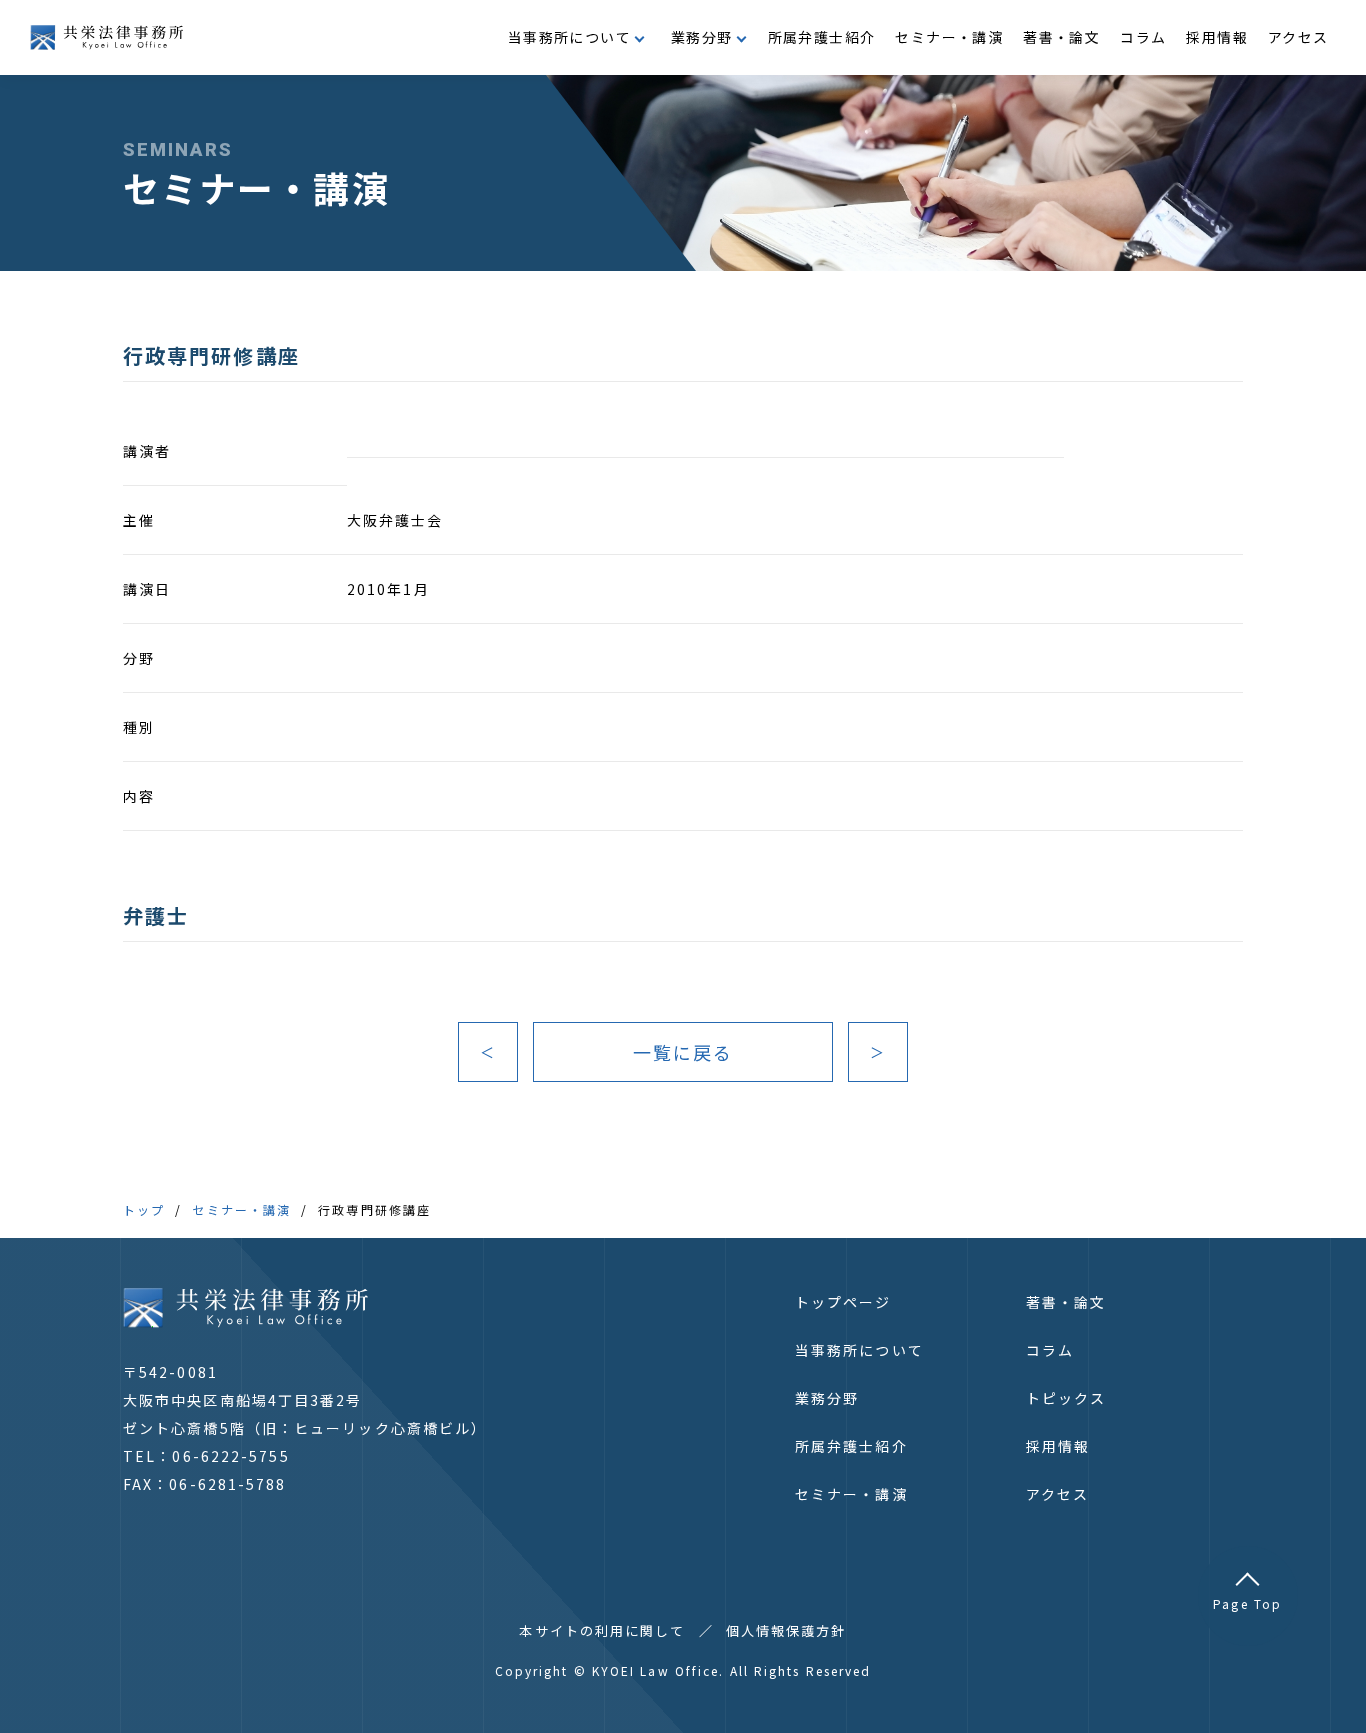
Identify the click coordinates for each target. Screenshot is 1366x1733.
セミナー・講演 (949, 37)
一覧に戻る (683, 1052)
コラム (1143, 37)
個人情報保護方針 (786, 1630)
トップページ (843, 1302)
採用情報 (1217, 37)
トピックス (1066, 1398)
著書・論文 (1061, 37)
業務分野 (827, 1398)
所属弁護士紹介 (822, 37)
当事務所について (859, 1350)
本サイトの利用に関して (602, 1630)
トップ (144, 1209)
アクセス (1298, 37)
